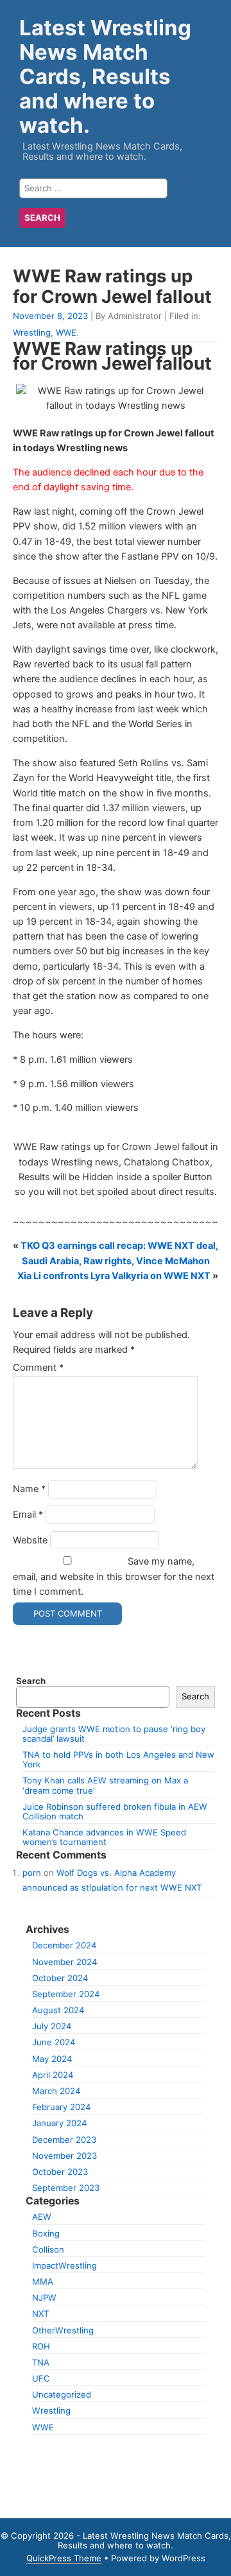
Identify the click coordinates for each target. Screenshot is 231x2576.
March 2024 (56, 2091)
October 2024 (60, 1978)
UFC (41, 2378)
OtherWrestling (63, 2330)
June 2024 (54, 2042)
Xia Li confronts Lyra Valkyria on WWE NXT (114, 1276)
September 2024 (66, 1994)
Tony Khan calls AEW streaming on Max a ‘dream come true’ (105, 1785)
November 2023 (64, 2156)
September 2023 (66, 2188)
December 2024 (64, 1945)
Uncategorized (62, 2394)
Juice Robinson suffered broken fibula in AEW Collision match (115, 1811)
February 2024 (61, 2107)
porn (32, 1873)
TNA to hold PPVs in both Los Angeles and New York (118, 1759)
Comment (38, 1368)
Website (30, 1540)
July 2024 (52, 2026)
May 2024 (52, 2059)
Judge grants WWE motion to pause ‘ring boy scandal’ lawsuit (114, 1734)
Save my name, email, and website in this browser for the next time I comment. (114, 1576)
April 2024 (53, 2075)
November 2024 (64, 1962)
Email (28, 1515)
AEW (42, 2217)
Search (31, 1681)
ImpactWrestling (64, 2265)
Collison (48, 2249)
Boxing (46, 2233)
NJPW (44, 2297)
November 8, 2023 (50, 316)
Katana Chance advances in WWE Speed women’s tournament (104, 1837)
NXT (40, 2314)
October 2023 (60, 2172)
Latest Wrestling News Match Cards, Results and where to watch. (105, 76)
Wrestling (32, 332)
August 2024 (58, 2010)
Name (29, 1489)
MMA (43, 2281)
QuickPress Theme (64, 2558)
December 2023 (64, 2140)
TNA (41, 2362)
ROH (41, 2346)
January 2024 (59, 2123)
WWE (66, 332)
